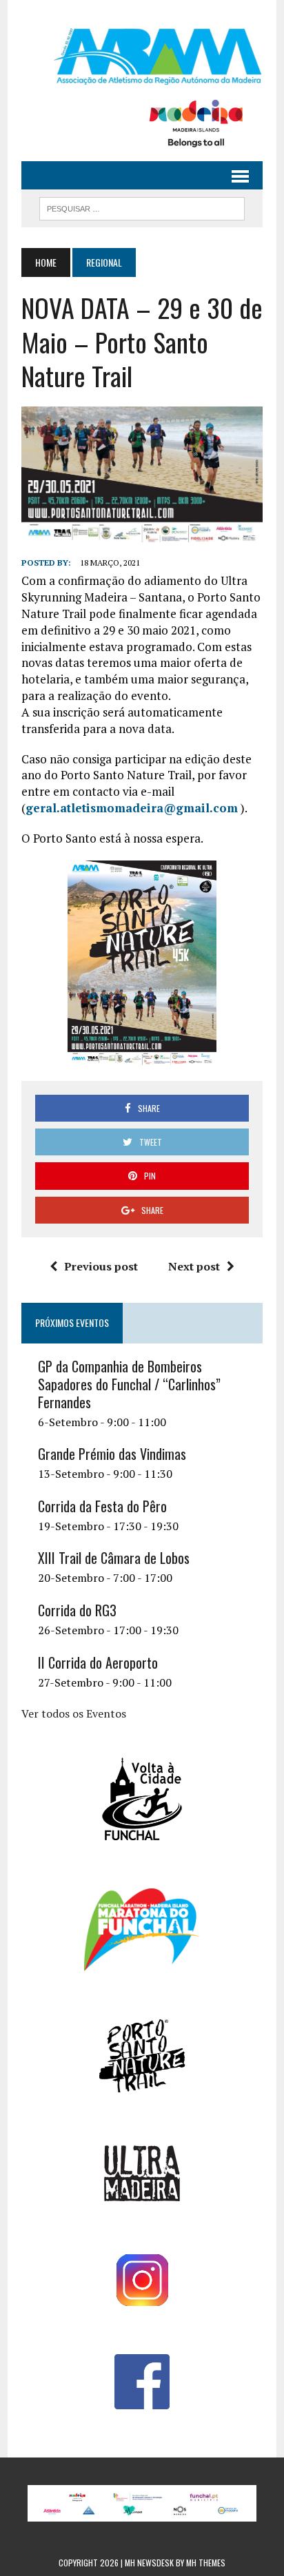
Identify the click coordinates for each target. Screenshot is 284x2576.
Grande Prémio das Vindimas (112, 1454)
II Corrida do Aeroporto (98, 1662)
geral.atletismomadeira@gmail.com (132, 808)
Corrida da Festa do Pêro (102, 1506)
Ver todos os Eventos (74, 1713)
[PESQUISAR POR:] (142, 207)
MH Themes (206, 2563)
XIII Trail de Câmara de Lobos (114, 1558)
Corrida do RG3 (77, 1610)
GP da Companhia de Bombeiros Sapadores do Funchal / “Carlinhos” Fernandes (129, 1384)
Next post (194, 1266)
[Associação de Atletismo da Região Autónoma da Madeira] (142, 56)
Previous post (101, 1266)
